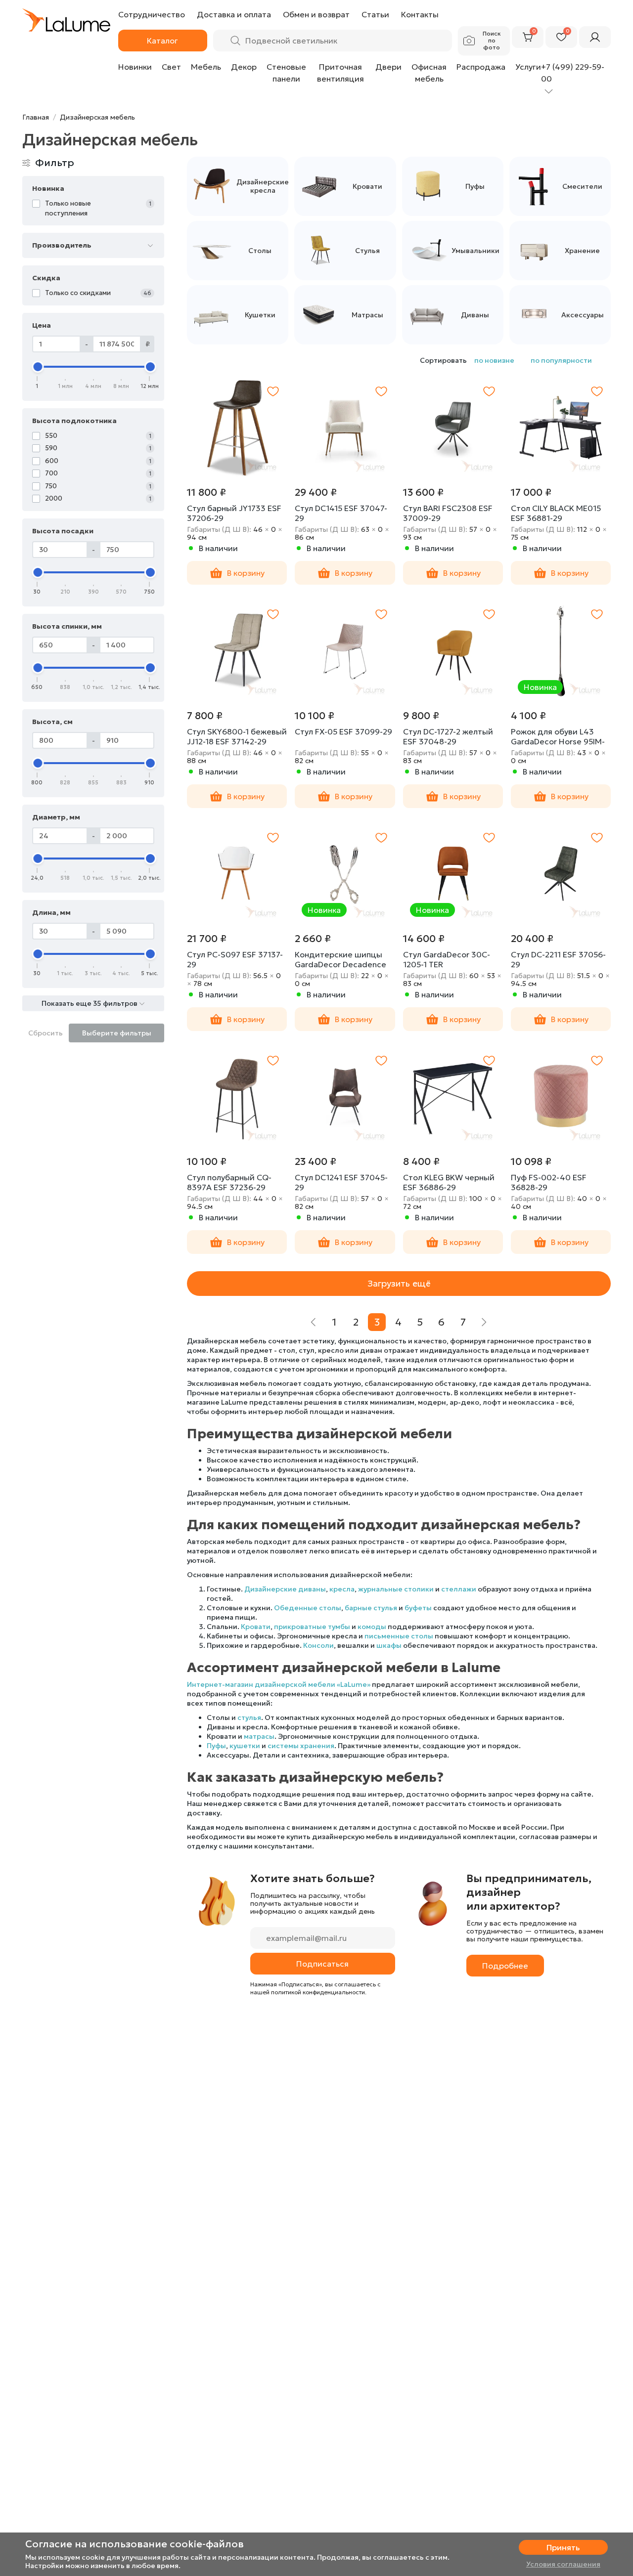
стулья (249, 1717)
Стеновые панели (286, 73)
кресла (342, 1589)
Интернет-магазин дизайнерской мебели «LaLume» (279, 1684)
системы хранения (301, 1746)
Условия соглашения (563, 2564)
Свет (171, 67)
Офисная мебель (429, 73)
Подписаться (322, 1964)
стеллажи (459, 1589)
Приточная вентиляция (340, 73)
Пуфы (216, 1746)
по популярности (561, 360)
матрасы (259, 1736)
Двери (388, 67)
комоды (372, 1627)
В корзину (246, 573)
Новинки (135, 67)
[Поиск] (235, 41)
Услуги (528, 67)
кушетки (245, 1746)
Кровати (256, 1627)
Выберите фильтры (117, 1033)
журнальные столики (396, 1589)
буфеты (418, 1608)
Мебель (206, 67)
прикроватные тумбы (312, 1627)
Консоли (318, 1645)
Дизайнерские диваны (285, 1589)
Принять (563, 2547)
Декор (244, 67)
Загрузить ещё (399, 1283)
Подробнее (505, 1966)
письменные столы (399, 1636)
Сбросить (45, 1033)
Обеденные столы (308, 1608)
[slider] (38, 367)
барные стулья (371, 1608)
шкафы (389, 1645)
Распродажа (481, 67)
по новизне (494, 360)
